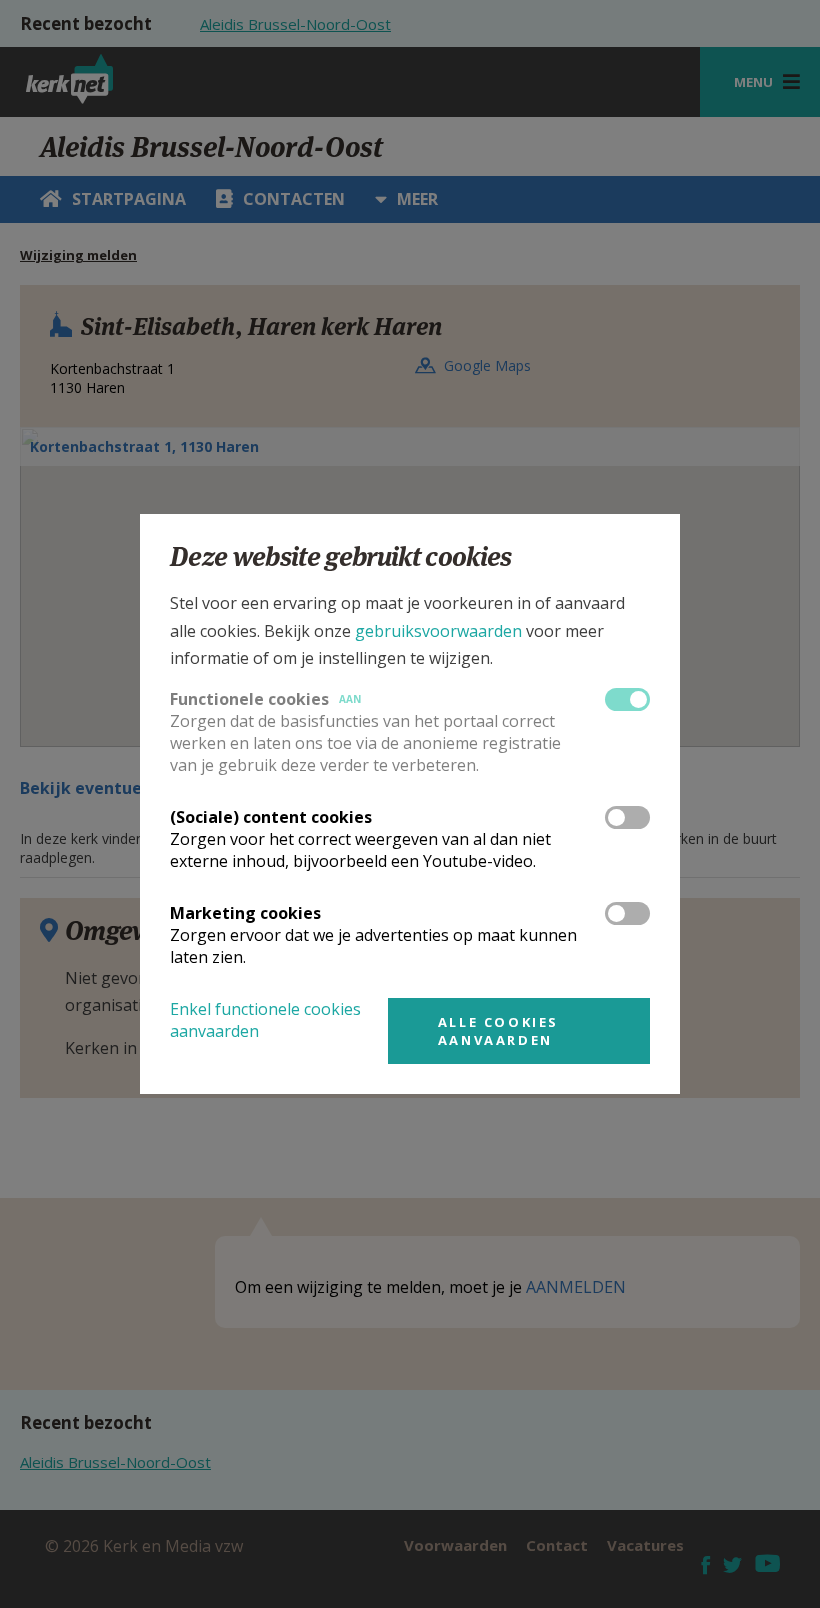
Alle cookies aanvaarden (498, 1031)
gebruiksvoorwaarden (438, 631)
